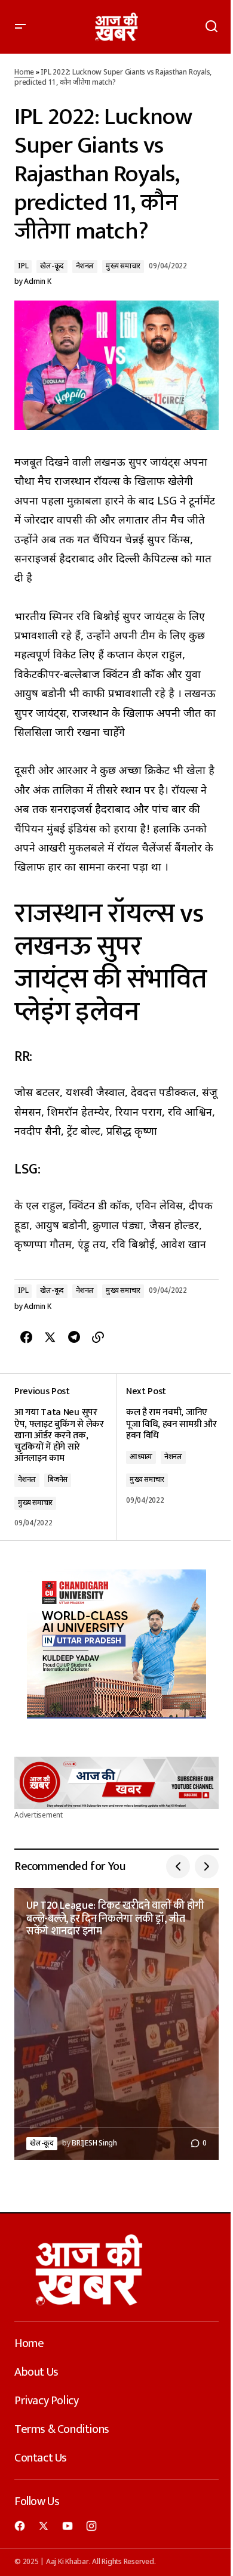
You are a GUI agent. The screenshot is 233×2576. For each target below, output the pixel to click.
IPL (23, 267)
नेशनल (85, 267)
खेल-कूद (52, 267)
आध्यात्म (141, 1457)
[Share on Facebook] (26, 1337)
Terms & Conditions (62, 2429)
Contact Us (41, 2458)
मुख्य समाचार (123, 267)
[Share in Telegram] (74, 1337)
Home (24, 73)
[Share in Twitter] (50, 1337)
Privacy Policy (46, 2401)
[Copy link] (98, 1337)
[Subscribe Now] (116, 1783)
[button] (20, 27)
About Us (36, 2372)
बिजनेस (58, 1480)
